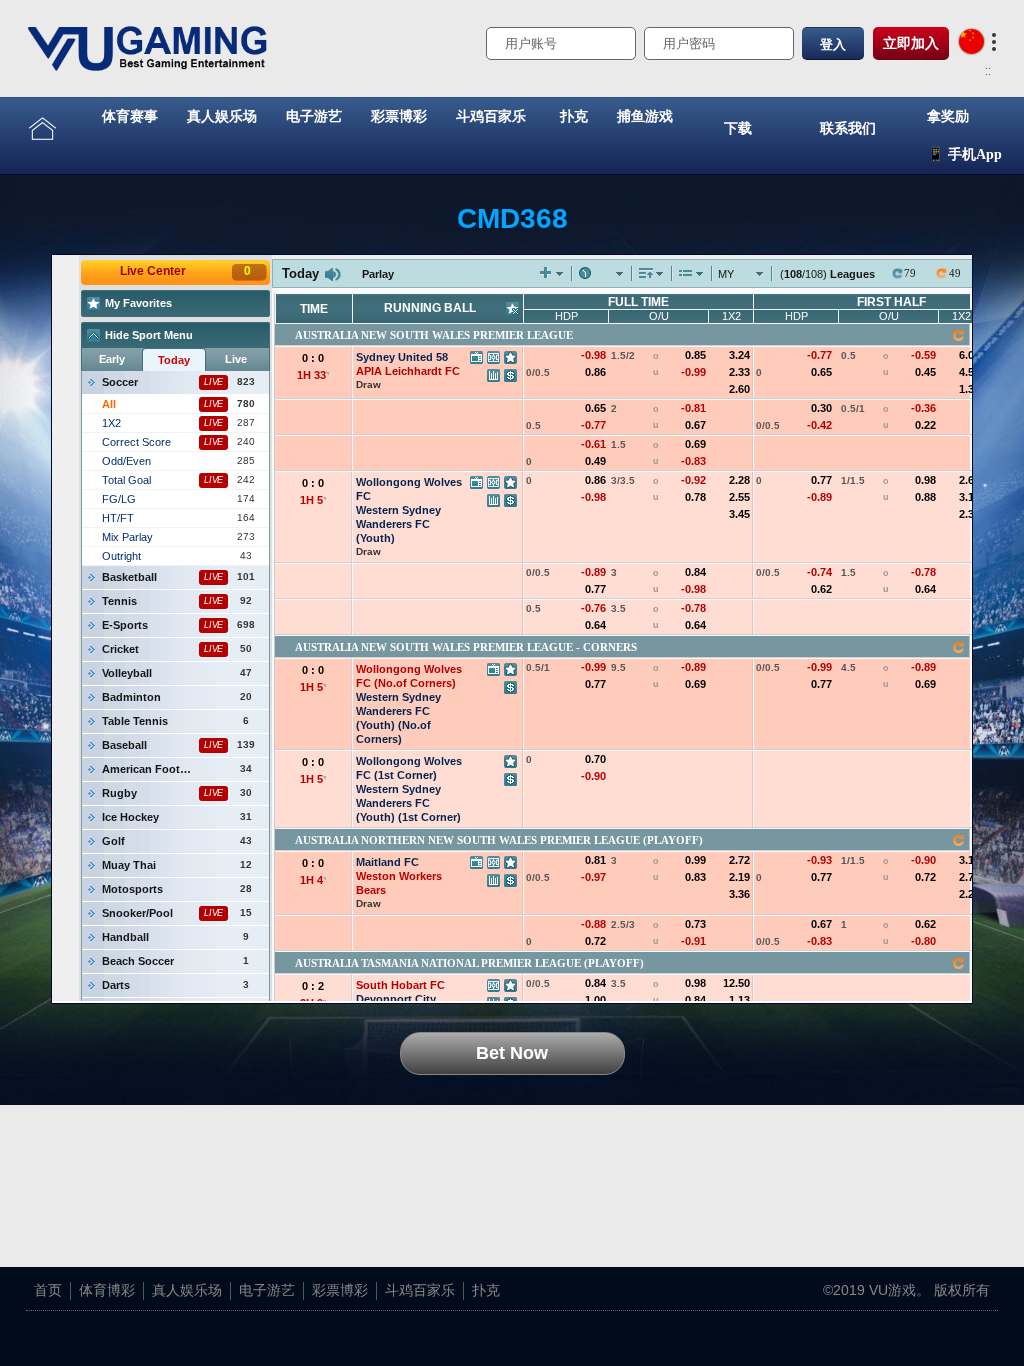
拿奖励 (948, 116)
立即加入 (911, 43)
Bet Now (512, 1053)
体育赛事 (130, 116)
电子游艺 (314, 116)
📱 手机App (964, 154)
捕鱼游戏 (645, 116)
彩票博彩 (399, 116)
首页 (48, 1290)
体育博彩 (107, 1290)
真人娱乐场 (222, 116)
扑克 (574, 116)
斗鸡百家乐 (491, 116)
